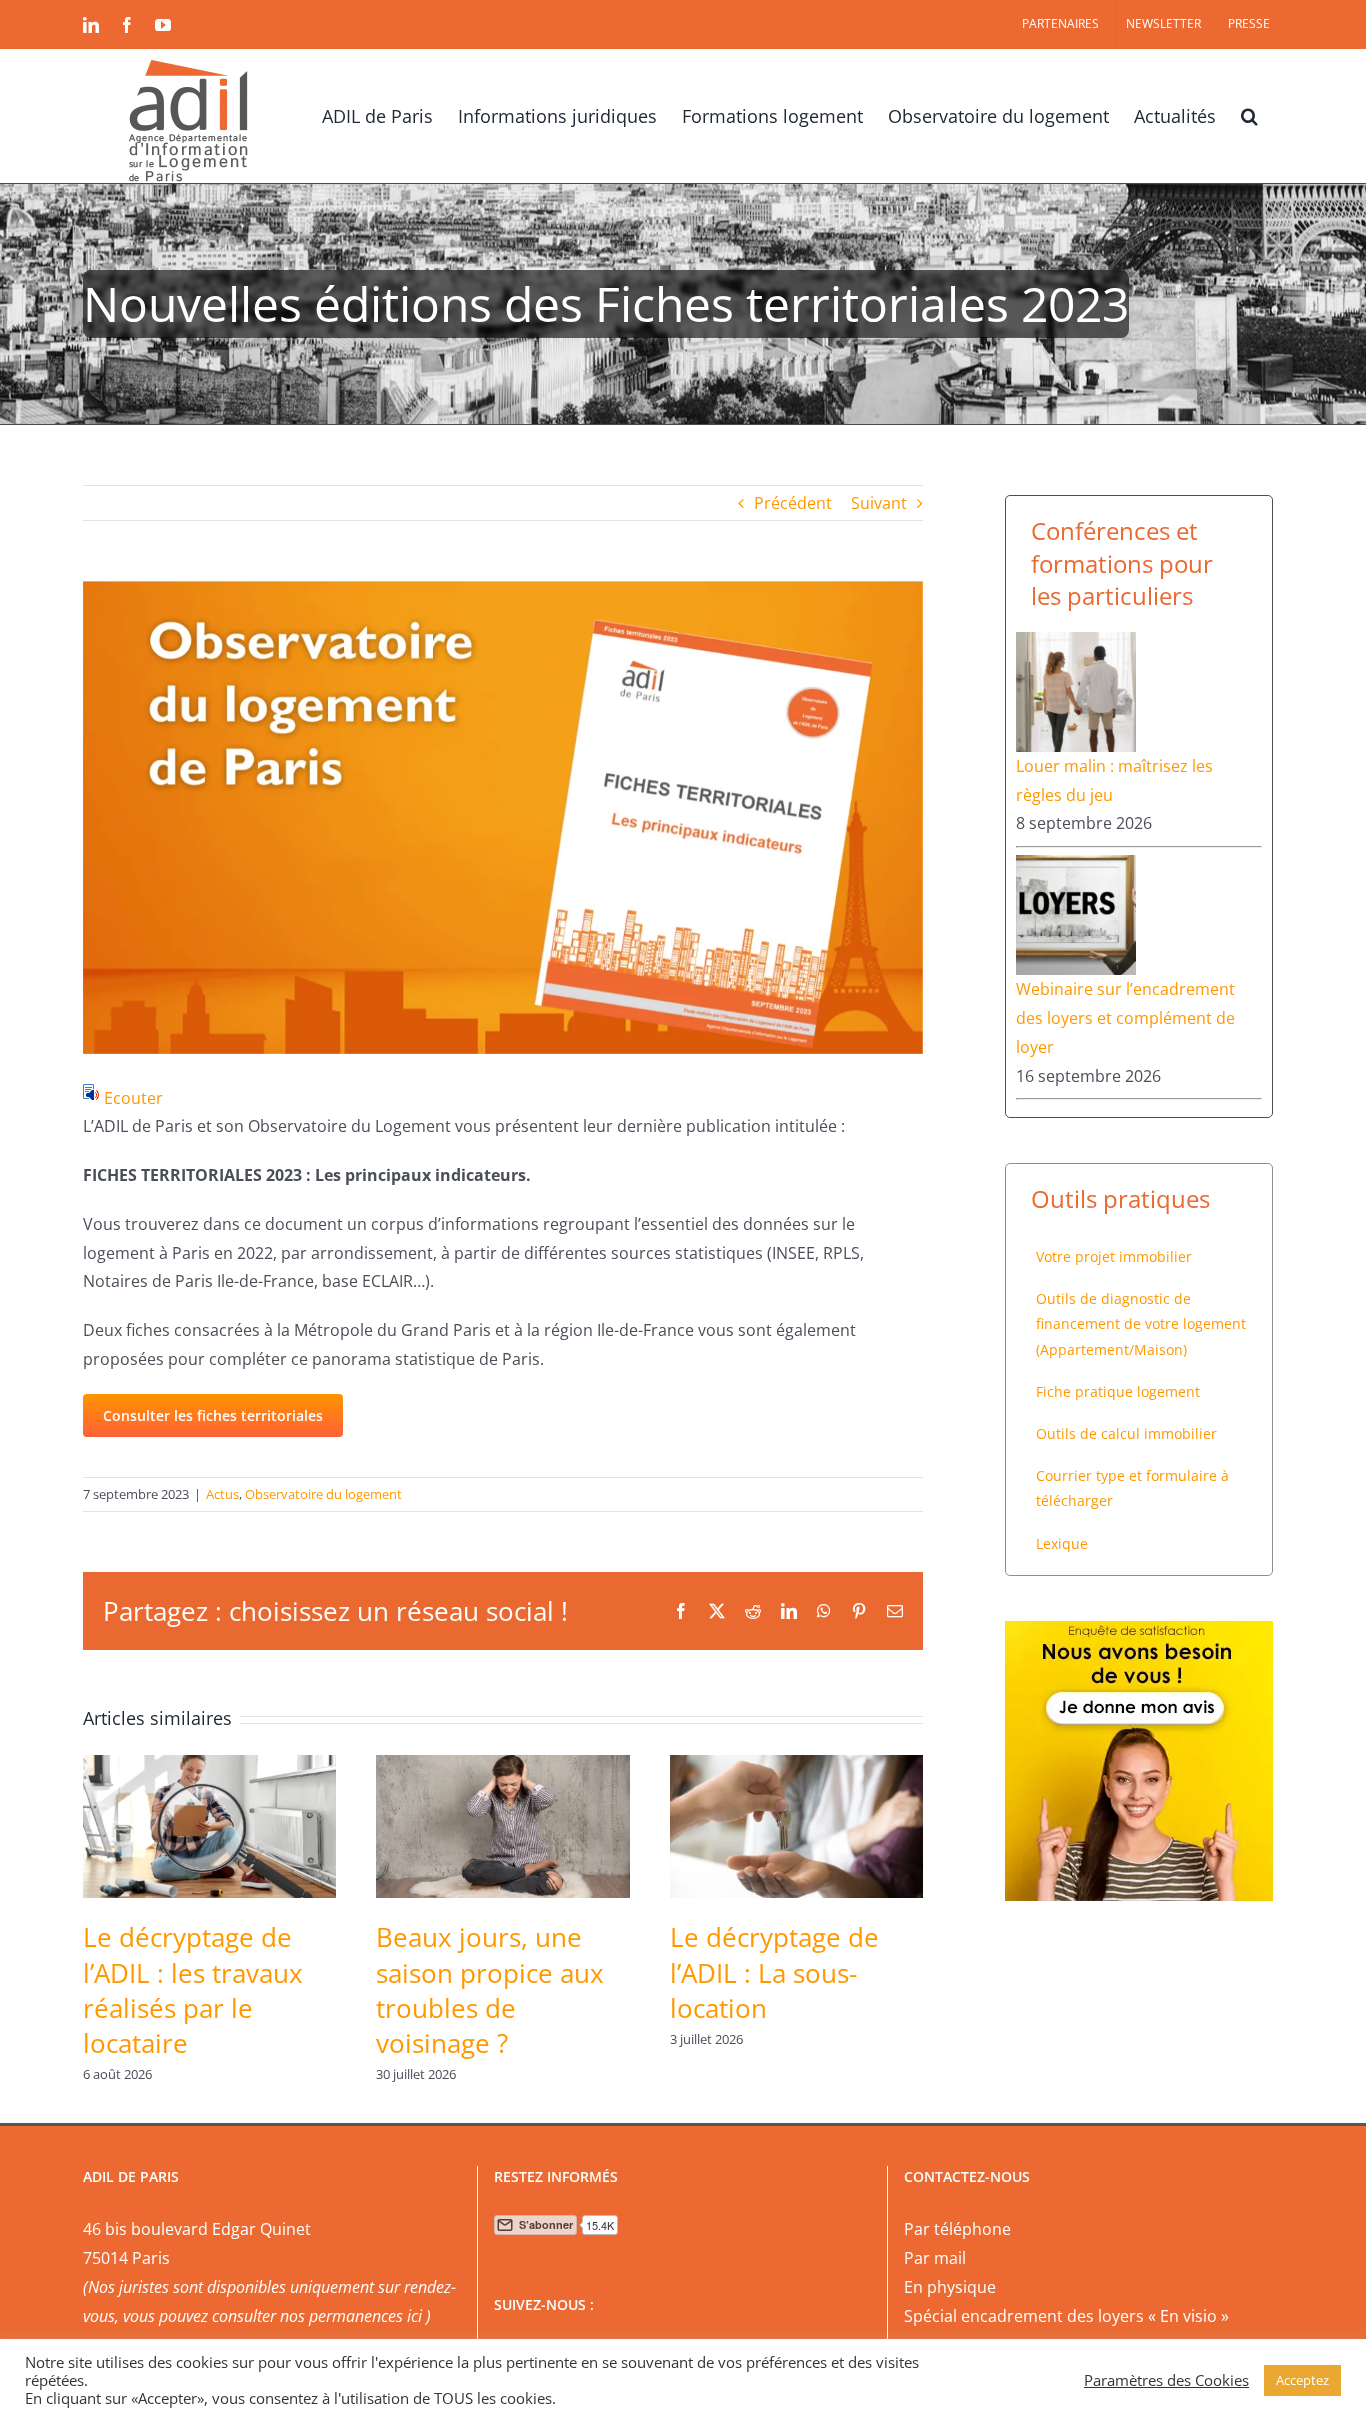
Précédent (793, 503)
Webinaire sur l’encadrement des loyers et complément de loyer (1125, 1018)
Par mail (935, 2258)
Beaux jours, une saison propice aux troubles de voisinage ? (490, 1990)
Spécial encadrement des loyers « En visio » (1066, 2316)
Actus (222, 1494)
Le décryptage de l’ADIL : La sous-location (774, 1972)
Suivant (879, 503)
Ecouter (133, 1098)
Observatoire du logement (323, 1494)
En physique (950, 2287)
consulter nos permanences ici (317, 2316)
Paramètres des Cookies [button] (1166, 2380)
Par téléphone (957, 2229)
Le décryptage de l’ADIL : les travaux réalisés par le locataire (193, 1990)
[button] (1249, 114)
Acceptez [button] (1302, 2380)
